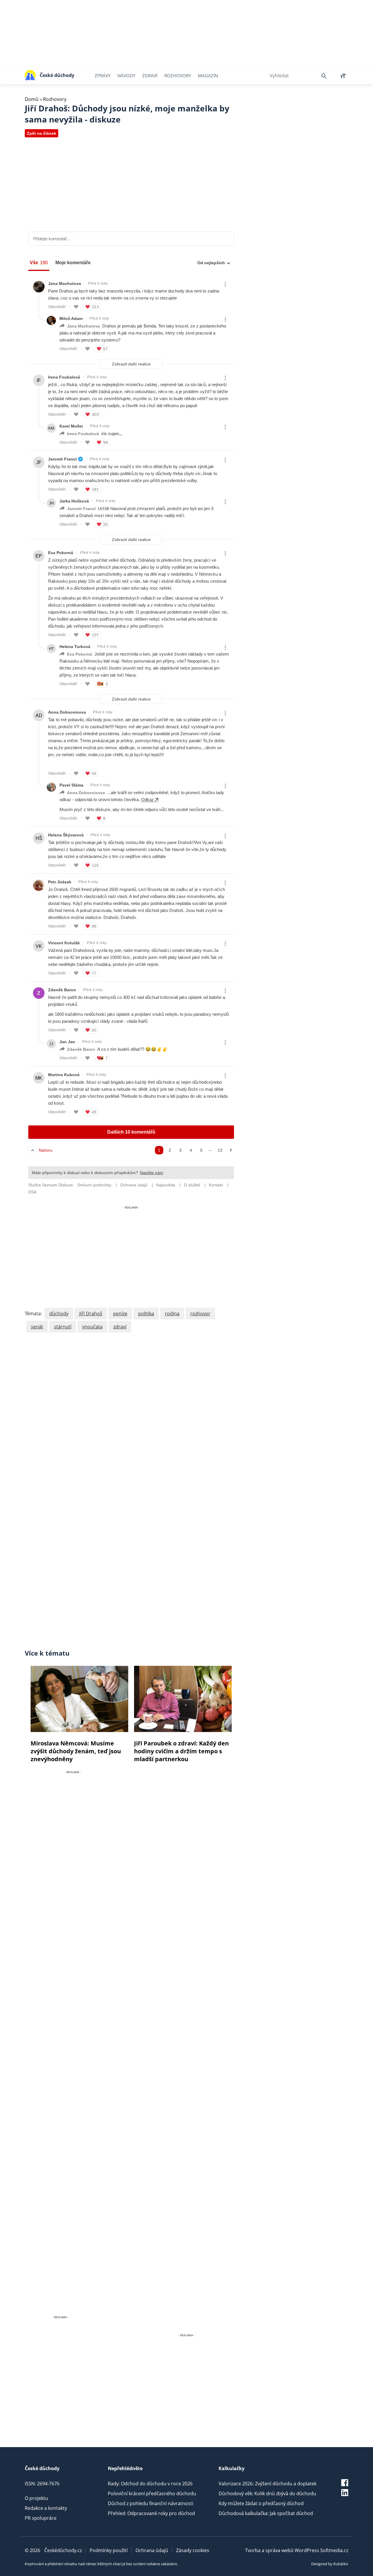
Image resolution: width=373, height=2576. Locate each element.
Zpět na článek (42, 133)
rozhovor (200, 1314)
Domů (32, 99)
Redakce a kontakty (46, 2508)
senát (37, 1327)
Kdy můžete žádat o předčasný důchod (261, 2503)
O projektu (36, 2498)
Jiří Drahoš (91, 1314)
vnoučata (92, 1327)
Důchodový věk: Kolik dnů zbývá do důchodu (267, 2493)
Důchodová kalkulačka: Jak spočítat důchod (266, 2513)
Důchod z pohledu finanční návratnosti (151, 2503)
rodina (172, 1314)
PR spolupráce (41, 2518)
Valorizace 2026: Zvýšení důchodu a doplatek (268, 2484)
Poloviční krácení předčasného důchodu (152, 2493)
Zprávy (103, 76)
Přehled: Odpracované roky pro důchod (151, 2513)
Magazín (208, 76)
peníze (120, 1314)
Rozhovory (178, 76)
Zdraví (150, 76)
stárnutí (63, 1327)
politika (146, 1314)
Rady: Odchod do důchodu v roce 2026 (150, 2484)
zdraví (120, 1327)
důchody (59, 1314)
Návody (126, 76)
